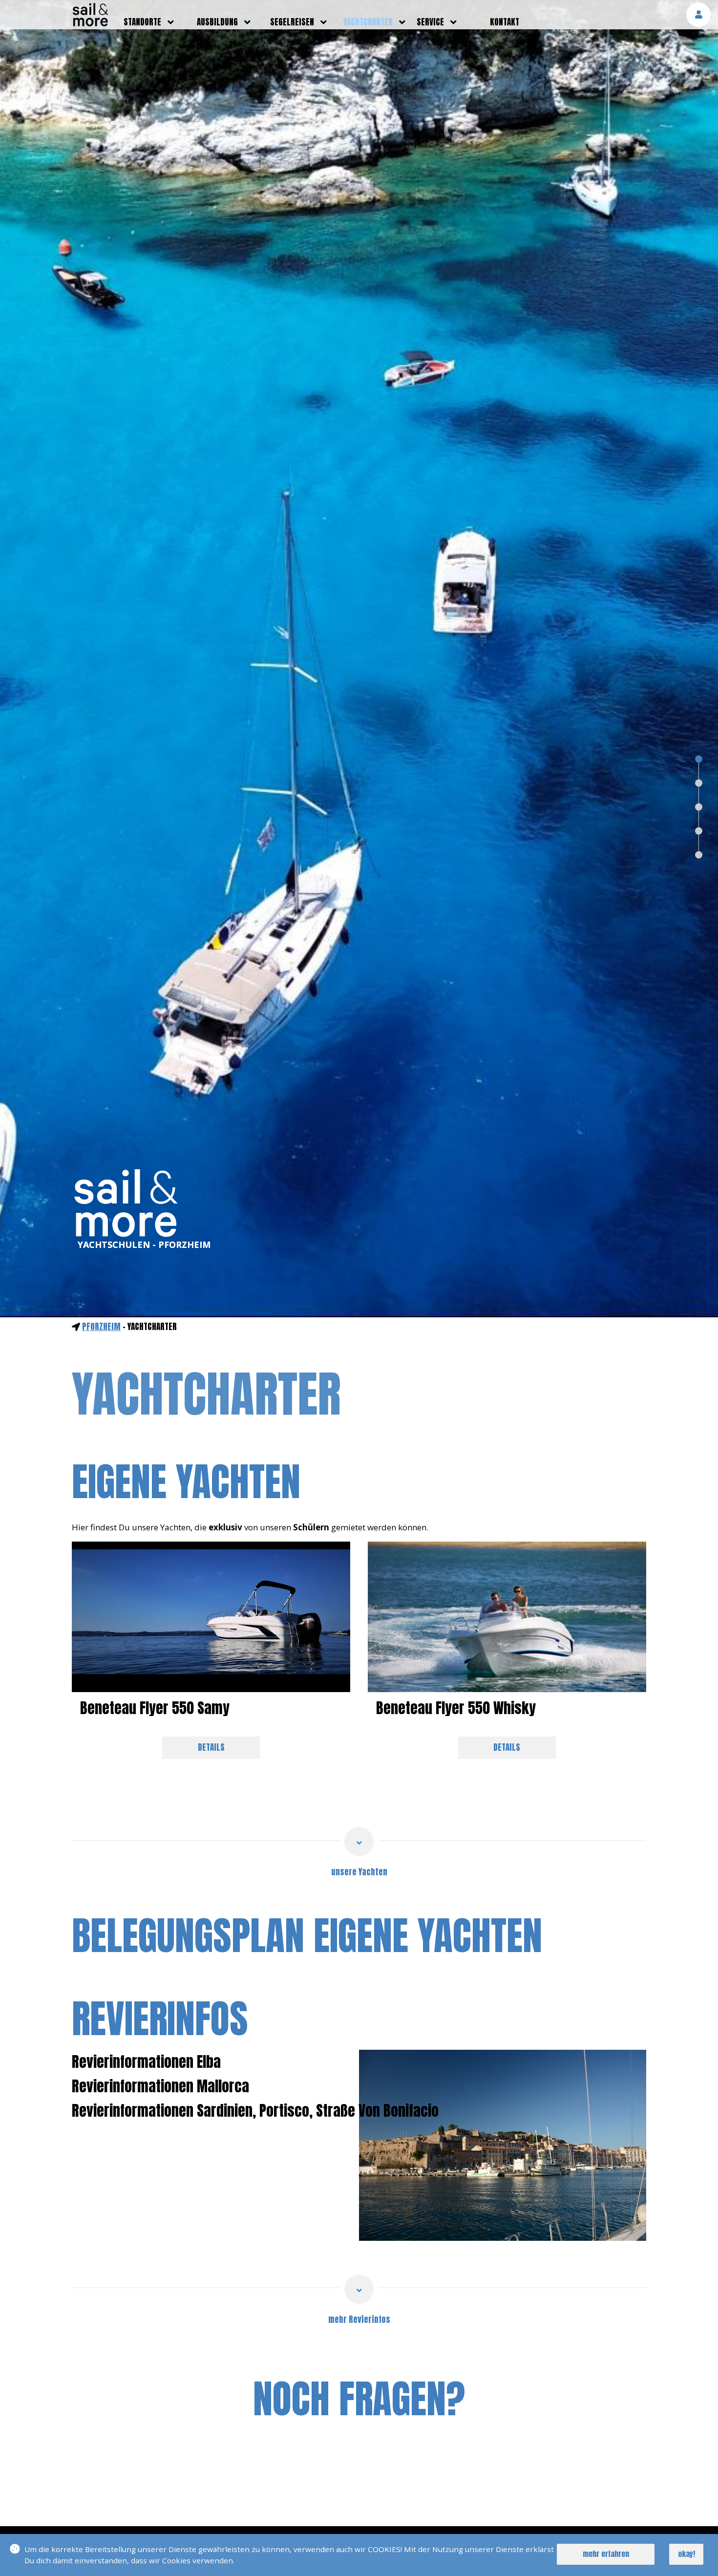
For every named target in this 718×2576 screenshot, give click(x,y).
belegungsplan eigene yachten (307, 1935)
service (430, 22)
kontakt (505, 22)
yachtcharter (368, 22)
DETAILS (211, 1747)
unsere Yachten (359, 1872)
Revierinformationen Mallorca (160, 2086)
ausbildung (217, 22)
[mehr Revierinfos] (359, 2289)
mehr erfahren (606, 2554)
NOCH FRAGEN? (359, 2399)
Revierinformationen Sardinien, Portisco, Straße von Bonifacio (255, 2111)
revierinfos (160, 2018)
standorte (142, 22)
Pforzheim (101, 1327)
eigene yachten (186, 1481)
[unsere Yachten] (359, 1842)
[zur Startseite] (90, 23)
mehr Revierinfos (359, 2319)
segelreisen (292, 22)
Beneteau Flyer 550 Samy (155, 1708)
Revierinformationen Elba (146, 2062)
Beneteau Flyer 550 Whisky (456, 1708)
